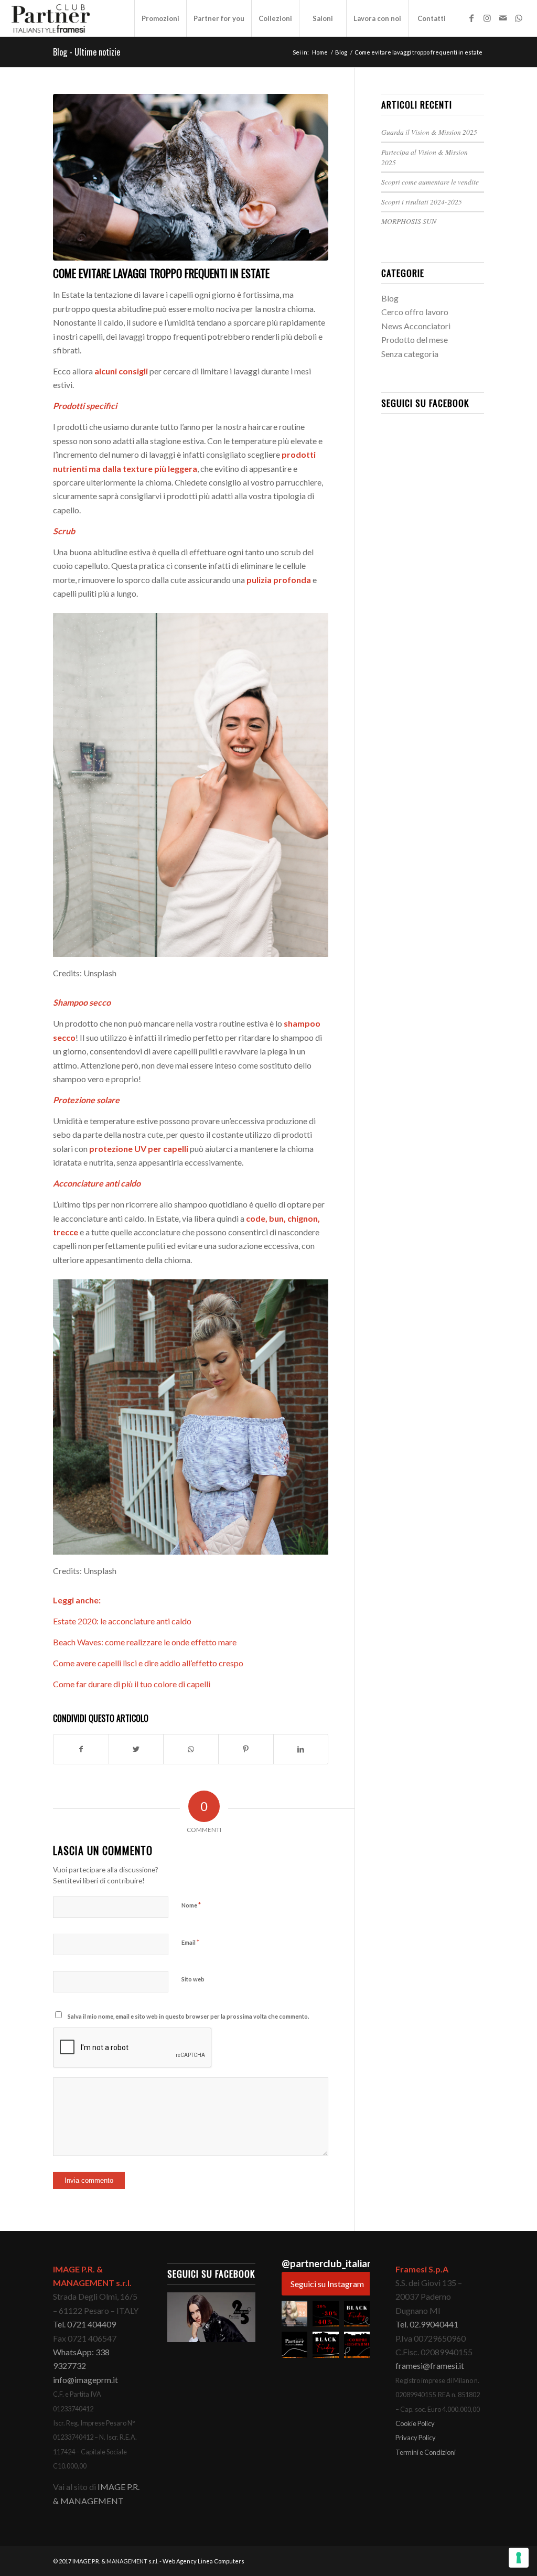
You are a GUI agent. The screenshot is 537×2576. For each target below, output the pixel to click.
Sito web (193, 1979)
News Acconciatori (416, 326)
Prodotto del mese (415, 339)
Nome (191, 1905)
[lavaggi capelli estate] (191, 177)
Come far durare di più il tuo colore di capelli (132, 1684)
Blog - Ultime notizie (87, 52)
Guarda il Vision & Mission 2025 (429, 132)
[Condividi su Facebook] (81, 1749)
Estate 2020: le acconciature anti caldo (122, 1621)
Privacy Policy (416, 2438)
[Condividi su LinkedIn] (301, 1749)
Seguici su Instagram (327, 2284)
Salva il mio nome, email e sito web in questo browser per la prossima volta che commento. (188, 2016)
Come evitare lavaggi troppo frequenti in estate (161, 273)
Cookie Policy (415, 2423)
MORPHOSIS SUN (409, 221)
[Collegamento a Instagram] (487, 18)
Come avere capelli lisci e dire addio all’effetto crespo (148, 1663)
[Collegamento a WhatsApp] (519, 18)
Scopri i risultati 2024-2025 (422, 202)
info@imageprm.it (85, 2380)
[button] (294, 2314)
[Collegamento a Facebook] (471, 18)
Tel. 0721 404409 (84, 2324)
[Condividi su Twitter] (136, 1749)
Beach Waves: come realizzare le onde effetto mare (145, 1642)
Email (190, 1942)
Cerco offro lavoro (415, 312)
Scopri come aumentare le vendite (430, 182)
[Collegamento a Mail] (503, 18)
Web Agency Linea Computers (203, 2561)
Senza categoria (410, 354)
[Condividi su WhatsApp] (191, 1749)
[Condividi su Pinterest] (246, 1749)
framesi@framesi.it (430, 2365)
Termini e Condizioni (426, 2452)
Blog (390, 298)
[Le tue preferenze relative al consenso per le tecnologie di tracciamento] (519, 2558)
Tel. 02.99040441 (427, 2324)
